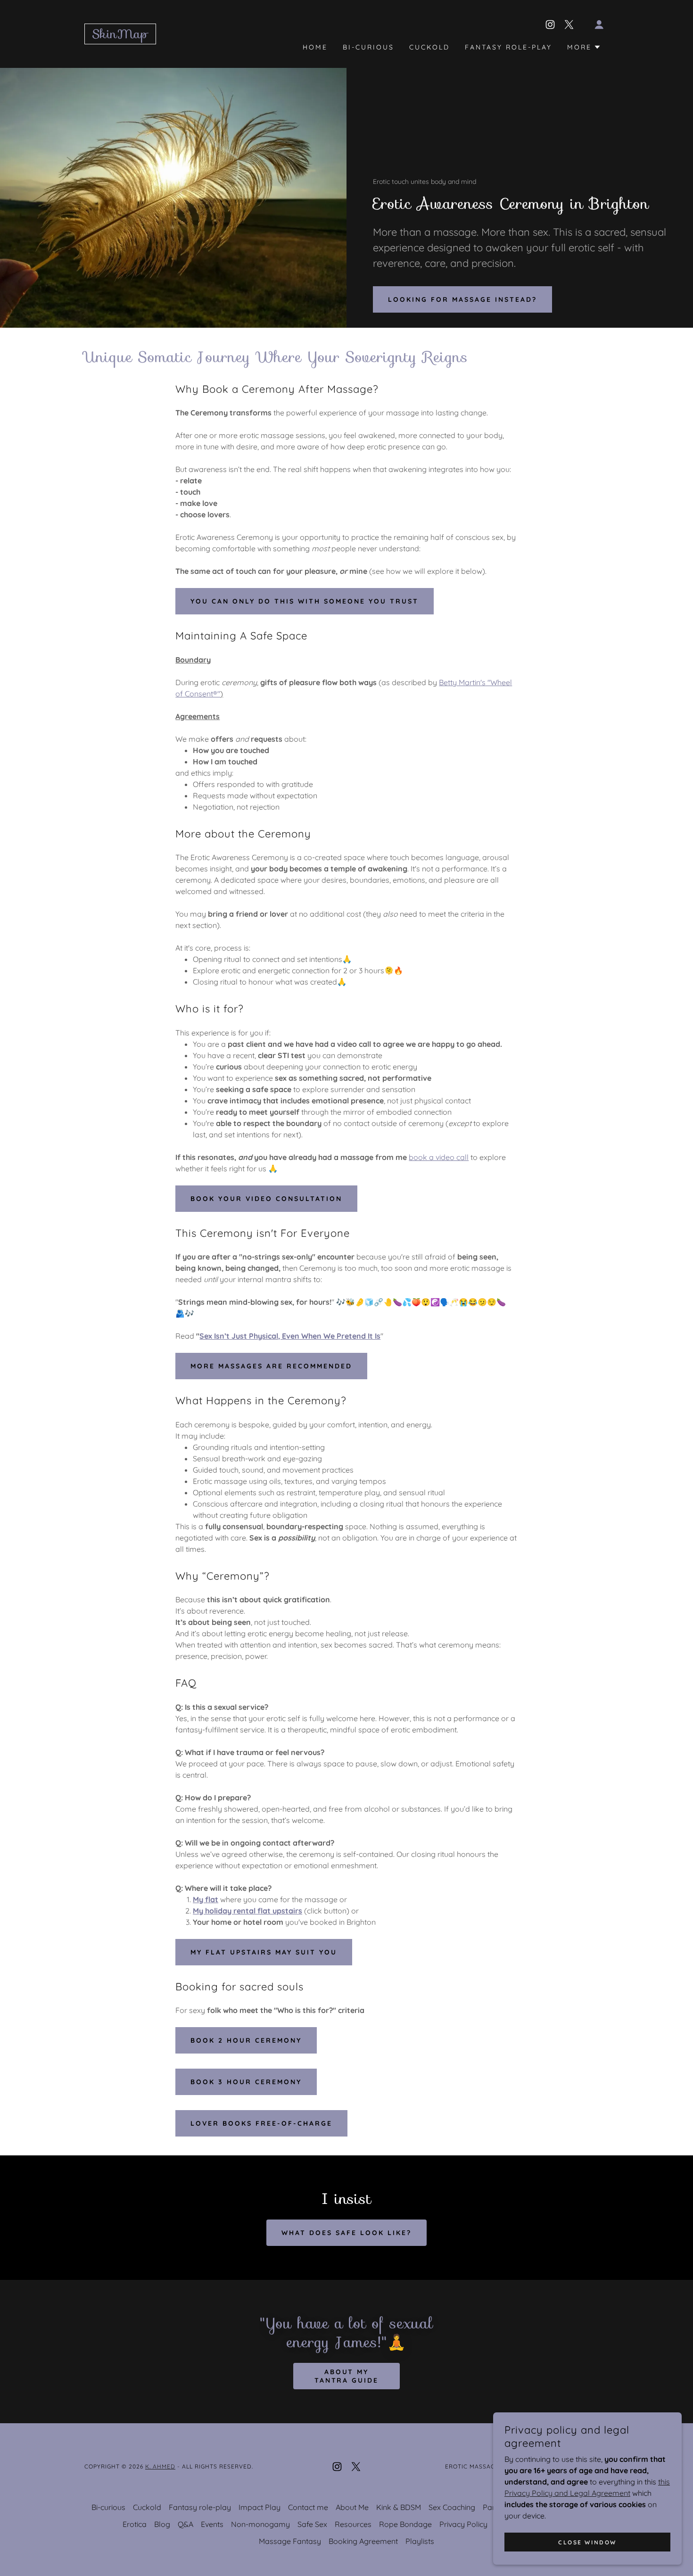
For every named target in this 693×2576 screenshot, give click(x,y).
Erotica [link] (135, 2524)
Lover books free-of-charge (261, 2123)
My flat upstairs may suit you (264, 1952)
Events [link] (212, 2524)
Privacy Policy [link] (463, 2524)
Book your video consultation (266, 1199)
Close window (587, 2542)
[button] (599, 25)
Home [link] (315, 47)
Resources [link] (353, 2524)
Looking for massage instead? (462, 299)
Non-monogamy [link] (260, 2524)
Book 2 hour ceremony (246, 2040)
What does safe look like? (346, 2233)
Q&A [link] (186, 2524)
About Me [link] (352, 2507)
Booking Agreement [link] (363, 2541)
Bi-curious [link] (368, 47)
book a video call (439, 1157)
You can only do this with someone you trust (305, 601)
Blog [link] (162, 2524)
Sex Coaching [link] (452, 2507)
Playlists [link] (420, 2541)
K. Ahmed (160, 2466)
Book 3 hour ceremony (246, 2082)
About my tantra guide (347, 2376)
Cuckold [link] (429, 47)
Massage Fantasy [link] (290, 2541)
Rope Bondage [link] (405, 2524)
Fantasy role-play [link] (508, 47)
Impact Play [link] (260, 2507)
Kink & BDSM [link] (399, 2507)
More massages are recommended (271, 1366)
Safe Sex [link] (312, 2524)
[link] (120, 35)
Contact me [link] (308, 2507)
